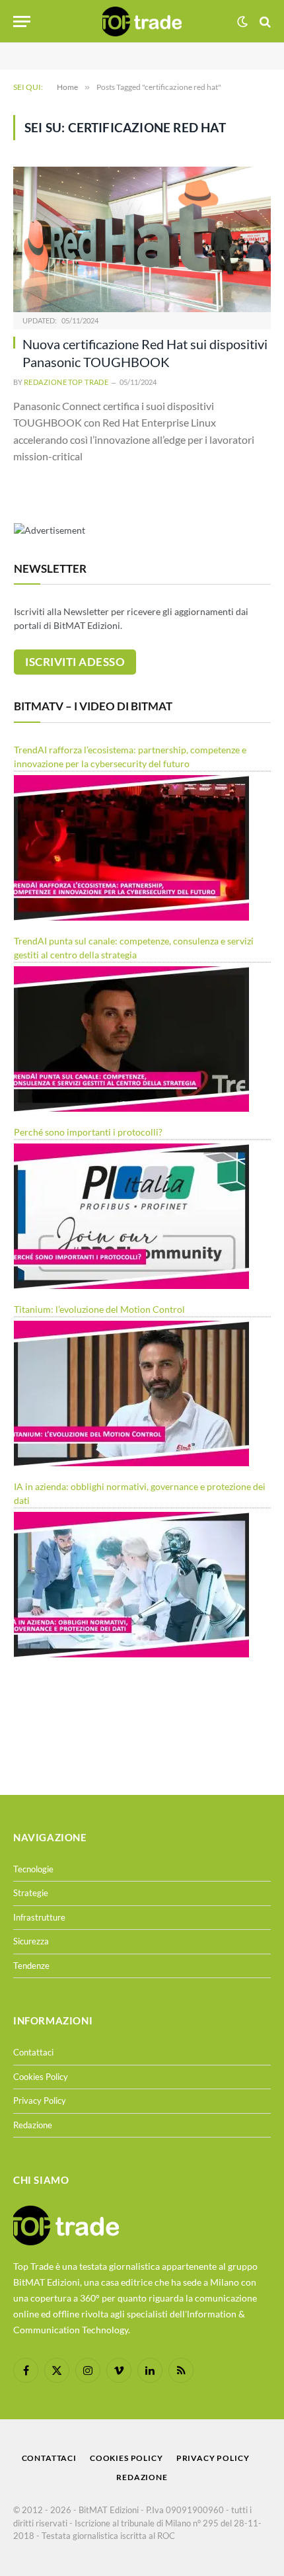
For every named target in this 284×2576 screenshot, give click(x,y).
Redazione (33, 2125)
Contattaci (33, 2052)
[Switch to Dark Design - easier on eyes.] (242, 22)
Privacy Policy (40, 2100)
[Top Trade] (142, 21)
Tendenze (31, 1966)
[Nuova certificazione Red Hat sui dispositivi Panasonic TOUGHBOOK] (142, 239)
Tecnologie (33, 1869)
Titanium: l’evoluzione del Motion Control (99, 1309)
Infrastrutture (39, 1917)
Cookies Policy (41, 2077)
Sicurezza (31, 1941)
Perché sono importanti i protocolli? (88, 1132)
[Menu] (22, 21)
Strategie (31, 1893)
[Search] (264, 21)
